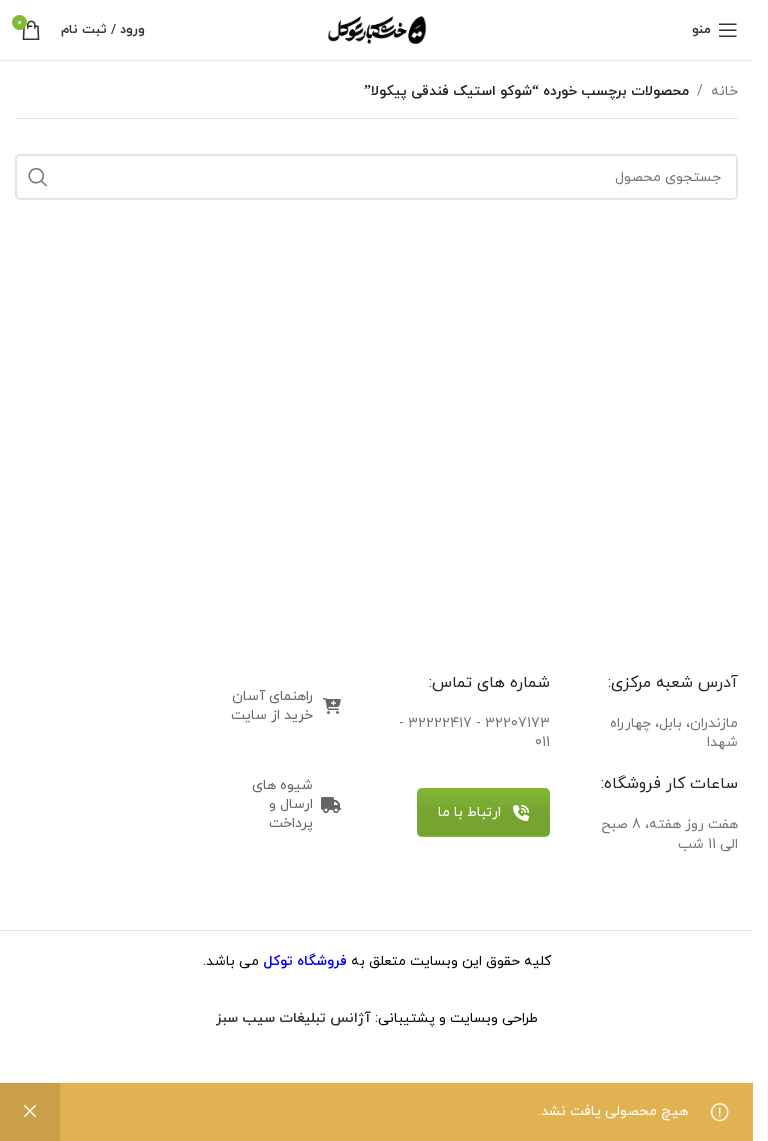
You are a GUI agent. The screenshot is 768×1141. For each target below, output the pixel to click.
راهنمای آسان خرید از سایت (272, 706)
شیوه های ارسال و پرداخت (282, 804)
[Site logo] (377, 28)
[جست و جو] (38, 177)
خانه (724, 91)
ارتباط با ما (469, 812)
